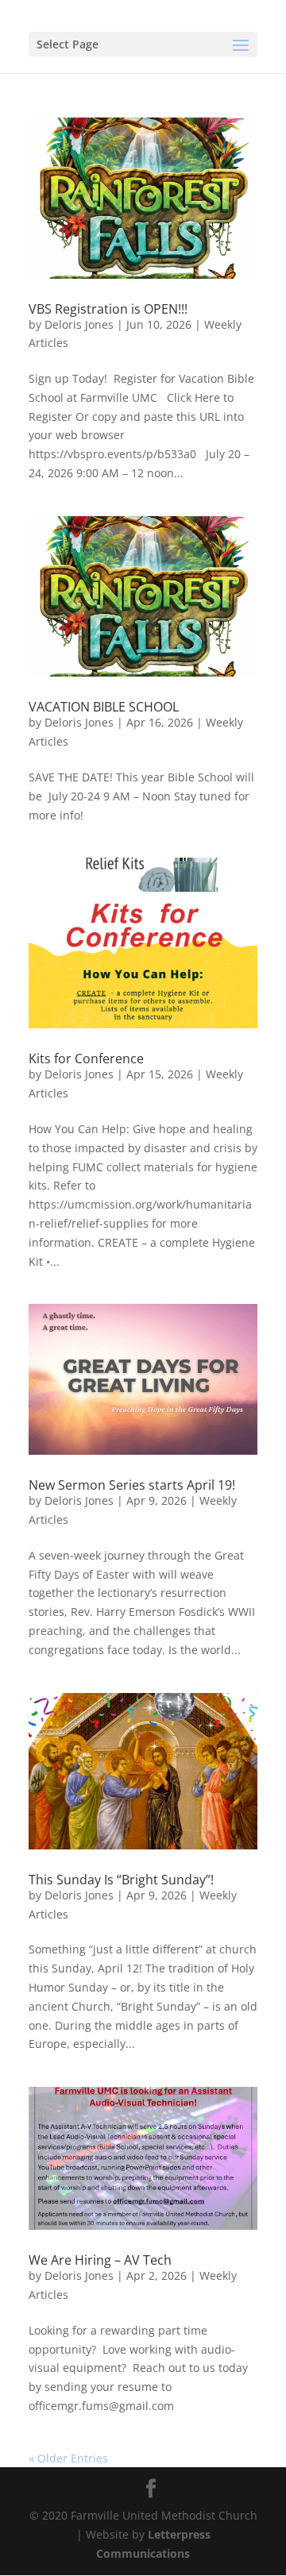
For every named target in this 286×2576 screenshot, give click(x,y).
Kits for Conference (86, 1059)
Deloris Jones (79, 324)
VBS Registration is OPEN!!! (108, 309)
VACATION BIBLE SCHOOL (104, 707)
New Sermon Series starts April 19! (132, 1485)
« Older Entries (68, 2458)
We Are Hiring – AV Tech (100, 2260)
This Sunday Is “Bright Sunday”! (121, 1880)
